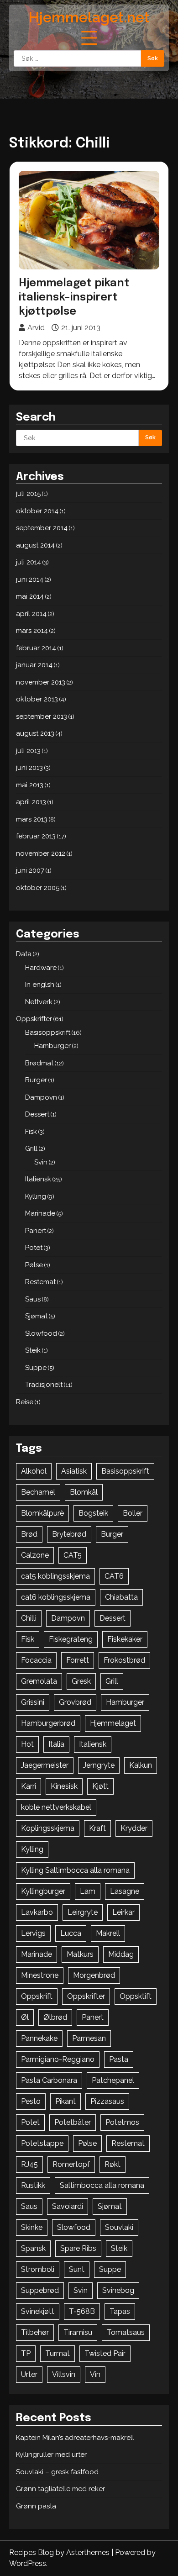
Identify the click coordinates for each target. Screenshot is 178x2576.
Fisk (31, 1132)
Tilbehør (35, 2332)
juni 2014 (30, 579)
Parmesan (89, 2038)
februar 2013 (36, 836)
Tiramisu (78, 2332)
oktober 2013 (37, 699)
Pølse (34, 1265)
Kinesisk (64, 1786)
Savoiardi (68, 2206)
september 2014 (42, 528)
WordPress (28, 2563)
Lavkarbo (37, 1912)
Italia (56, 1744)
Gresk (81, 1681)
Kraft (97, 1828)
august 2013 (35, 733)
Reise (25, 1402)
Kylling (36, 1196)
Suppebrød (40, 2290)
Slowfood (41, 1333)
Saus (33, 1299)
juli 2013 (28, 751)
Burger (36, 1080)
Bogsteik (93, 1513)
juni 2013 (29, 768)
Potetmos (122, 2122)
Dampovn (41, 1097)
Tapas (120, 2311)
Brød (29, 1534)
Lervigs (33, 1933)
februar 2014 (36, 648)
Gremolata (39, 1681)
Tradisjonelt (44, 1385)
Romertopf (71, 2164)
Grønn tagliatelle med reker (60, 2489)
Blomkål (84, 1492)
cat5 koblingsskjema (55, 1576)
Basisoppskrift (48, 1033)
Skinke (32, 2227)
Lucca (71, 1933)
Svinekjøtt (38, 2311)
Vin (95, 2374)
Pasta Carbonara (49, 2080)
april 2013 (31, 802)
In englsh (40, 985)
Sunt (77, 2269)
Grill (31, 1148)
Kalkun (141, 1765)
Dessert (37, 1114)
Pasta (119, 2059)
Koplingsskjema (48, 1828)
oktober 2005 (38, 888)
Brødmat (39, 1063)
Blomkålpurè (42, 1513)
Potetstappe (42, 2143)
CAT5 (73, 1555)
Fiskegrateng (71, 1639)
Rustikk (33, 2185)
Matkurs (80, 1954)
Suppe (36, 1368)
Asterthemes (88, 2552)
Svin (41, 1162)
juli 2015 (28, 494)
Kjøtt (100, 1786)
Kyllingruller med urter (51, 2455)
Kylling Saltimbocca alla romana (75, 1870)
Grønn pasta (36, 2506)
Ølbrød (55, 2017)
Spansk (33, 2248)
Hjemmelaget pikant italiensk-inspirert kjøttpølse (74, 298)
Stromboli (38, 2269)
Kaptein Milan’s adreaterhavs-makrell (75, 2438)
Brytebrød (69, 1534)
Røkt (113, 2164)
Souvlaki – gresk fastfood (57, 2472)
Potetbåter (73, 2122)
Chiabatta (121, 1597)
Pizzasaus (107, 2101)
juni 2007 (30, 870)
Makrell (108, 1933)
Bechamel (38, 1492)
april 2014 (31, 614)
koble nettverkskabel (56, 1807)
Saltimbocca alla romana (102, 2185)
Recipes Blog (31, 2552)
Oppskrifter (34, 1019)
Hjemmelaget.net (89, 17)
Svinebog (118, 2290)
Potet (34, 1248)
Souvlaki (119, 2227)
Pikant (65, 2101)
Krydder (134, 1828)
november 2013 (41, 682)
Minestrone (40, 1975)
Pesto (31, 2101)
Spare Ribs (78, 2248)
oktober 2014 (37, 511)
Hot (27, 1744)
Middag (121, 1954)
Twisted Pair (105, 2353)
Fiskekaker (125, 1639)
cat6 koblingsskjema (56, 1597)
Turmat (58, 2353)
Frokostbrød (124, 1660)
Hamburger (52, 1046)
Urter (29, 2374)
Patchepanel (113, 2080)
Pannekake (39, 2038)
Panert (36, 1231)
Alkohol (34, 1471)
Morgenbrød (94, 1975)
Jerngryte (99, 1765)
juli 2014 (29, 562)
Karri (29, 1786)
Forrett (78, 1660)
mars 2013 (32, 819)
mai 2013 (30, 785)
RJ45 (29, 2164)
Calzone (35, 1555)
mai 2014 (30, 596)
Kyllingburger (43, 1891)
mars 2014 (32, 631)
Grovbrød (75, 1702)
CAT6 (114, 1576)
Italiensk (38, 1179)
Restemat (40, 1282)
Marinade (40, 1213)
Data (24, 954)
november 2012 (41, 853)
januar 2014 (34, 665)
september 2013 (42, 716)
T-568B (82, 2311)
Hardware (41, 968)
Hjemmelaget (113, 1723)
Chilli (29, 1618)
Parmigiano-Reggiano (58, 2059)
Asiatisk (74, 1471)
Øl (25, 2017)
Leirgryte (83, 1912)
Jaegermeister (45, 1765)
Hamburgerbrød (48, 1723)
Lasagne (125, 1891)
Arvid (36, 328)
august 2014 (35, 545)
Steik (33, 1350)
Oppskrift (37, 1996)
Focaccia (36, 1660)
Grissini (33, 1702)
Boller (133, 1513)
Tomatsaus (126, 2332)
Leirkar (123, 1912)
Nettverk (39, 1002)
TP (26, 2353)
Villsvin (64, 2374)
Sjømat (36, 1316)
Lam (88, 1891)
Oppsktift (136, 1996)
